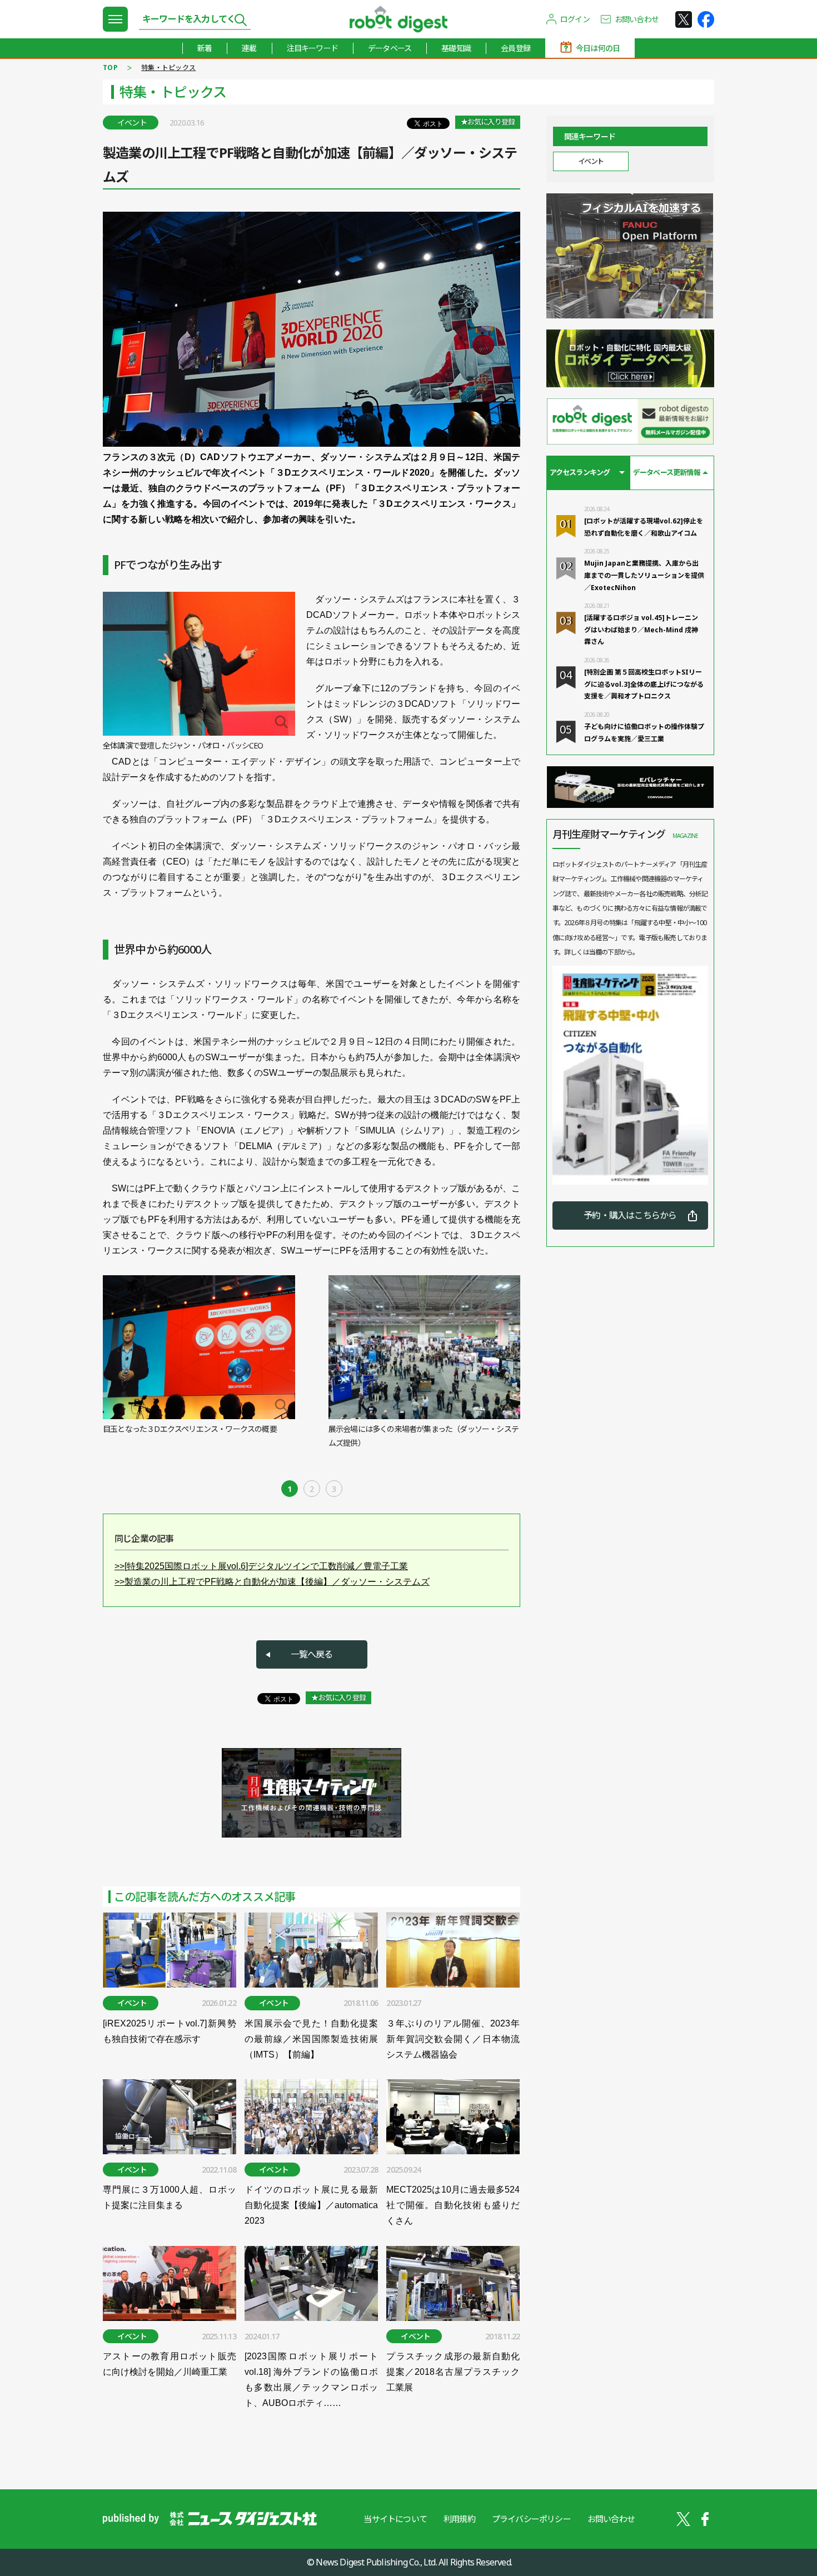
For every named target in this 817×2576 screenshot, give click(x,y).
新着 (205, 48)
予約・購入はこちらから (630, 1215)
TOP (110, 68)
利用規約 (459, 2519)
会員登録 (515, 48)
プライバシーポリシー (531, 2519)
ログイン (575, 19)
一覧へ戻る (312, 1654)
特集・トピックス (168, 68)
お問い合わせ (637, 19)
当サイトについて (395, 2519)
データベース (390, 48)
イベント (591, 161)
